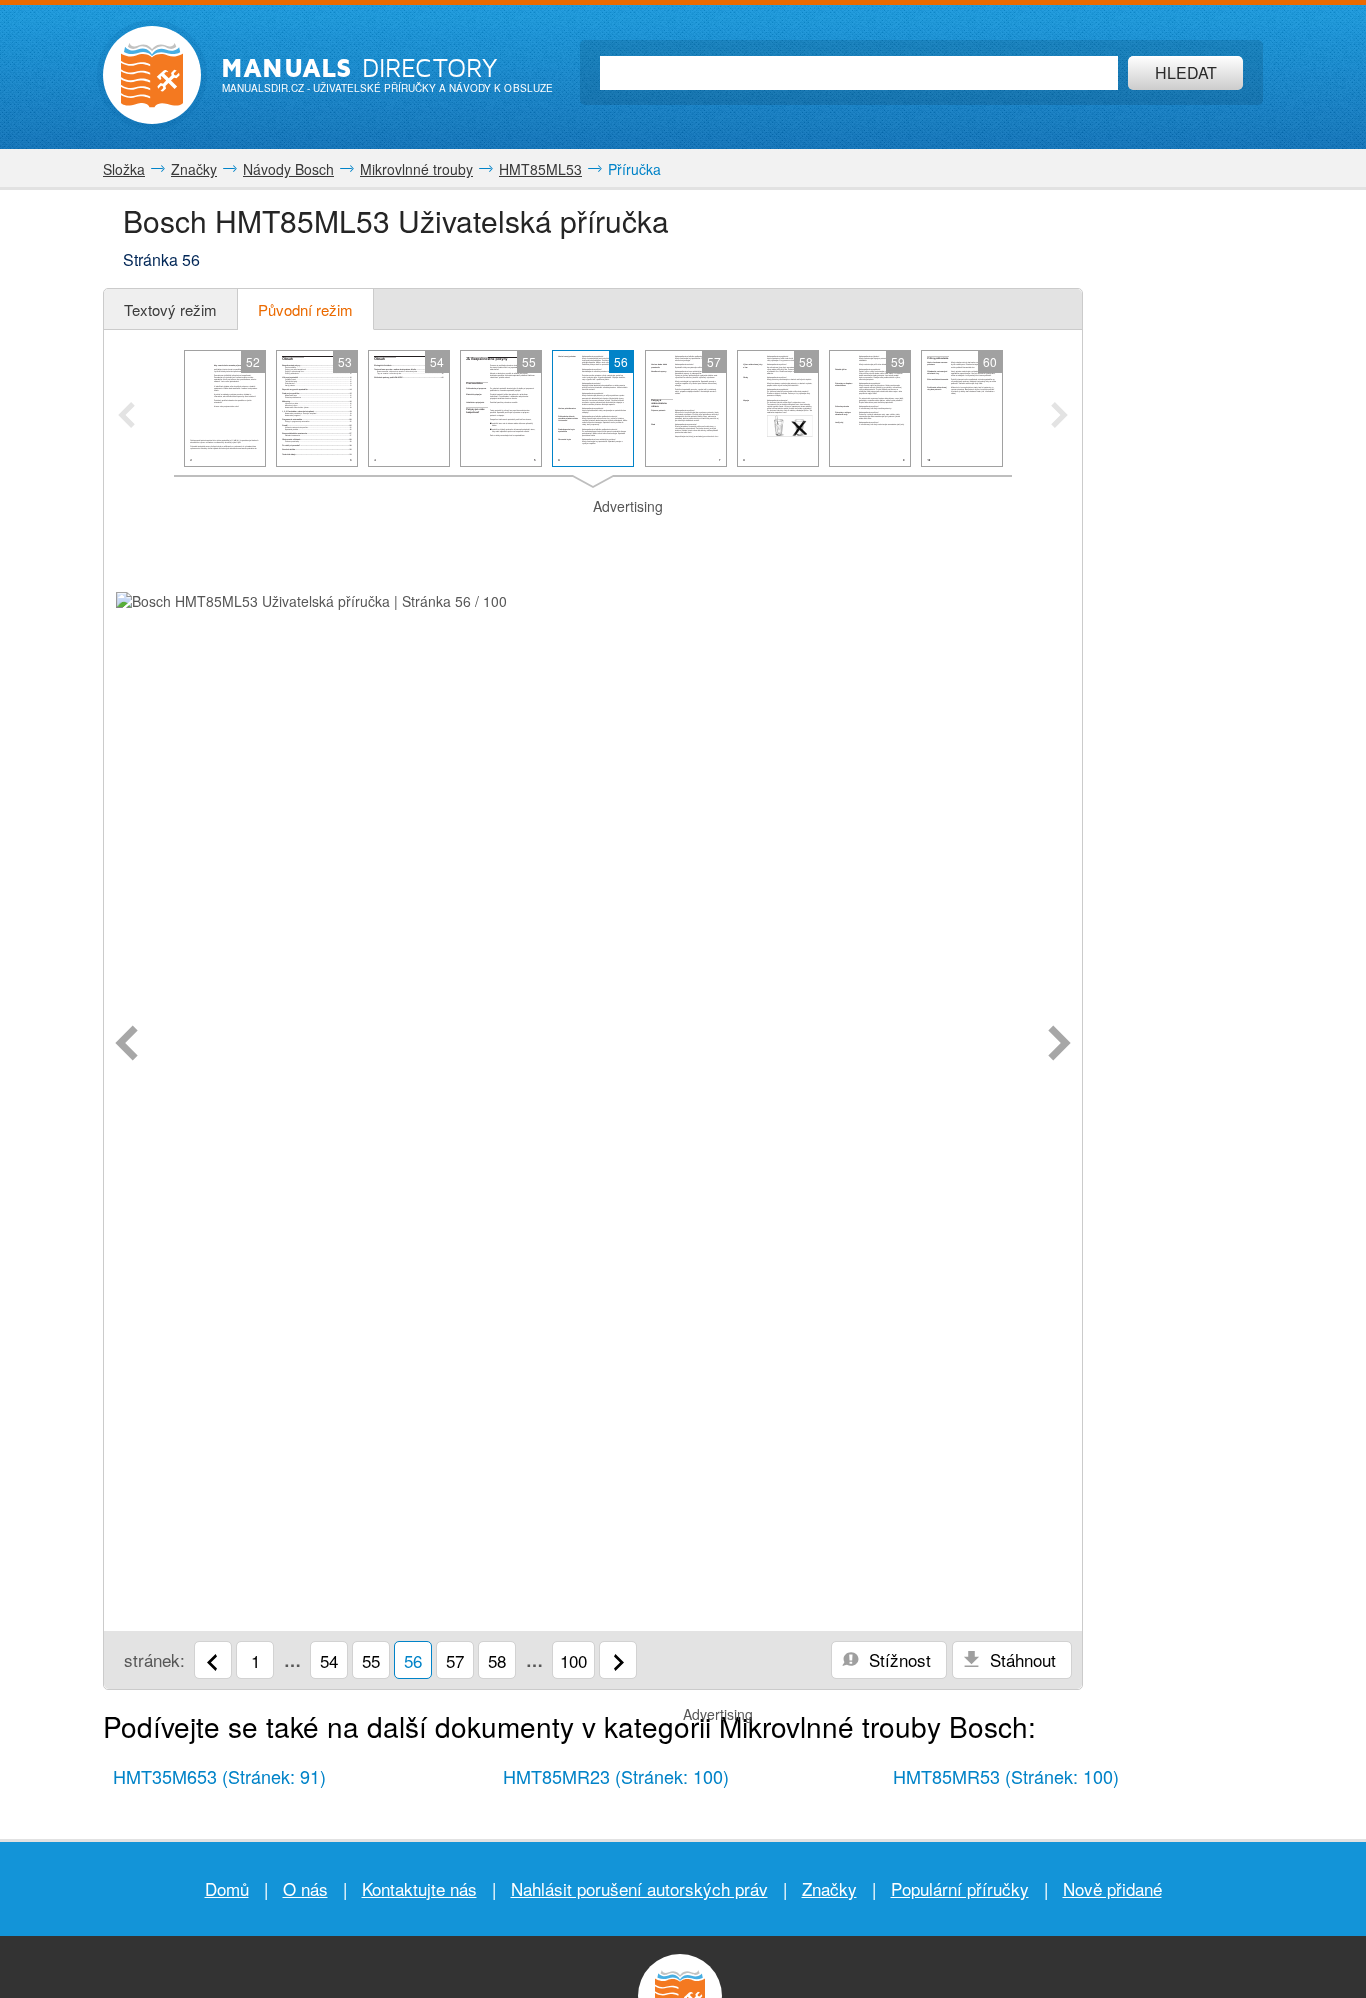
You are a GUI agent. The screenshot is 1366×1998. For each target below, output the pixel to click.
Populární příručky (960, 1888)
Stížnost (897, 1659)
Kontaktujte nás (419, 1888)
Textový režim (170, 309)
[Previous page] (126, 1045)
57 (455, 1660)
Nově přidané (1112, 1888)
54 (329, 1660)
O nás (305, 1888)
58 (497, 1660)
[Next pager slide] (1059, 417)
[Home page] (152, 75)
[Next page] (1059, 1045)
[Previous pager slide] (126, 417)
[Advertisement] (593, 542)
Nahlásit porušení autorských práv (639, 1888)
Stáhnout (1020, 1659)
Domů (227, 1888)
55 (371, 1660)
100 (573, 1660)
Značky (829, 1888)
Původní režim (305, 309)
